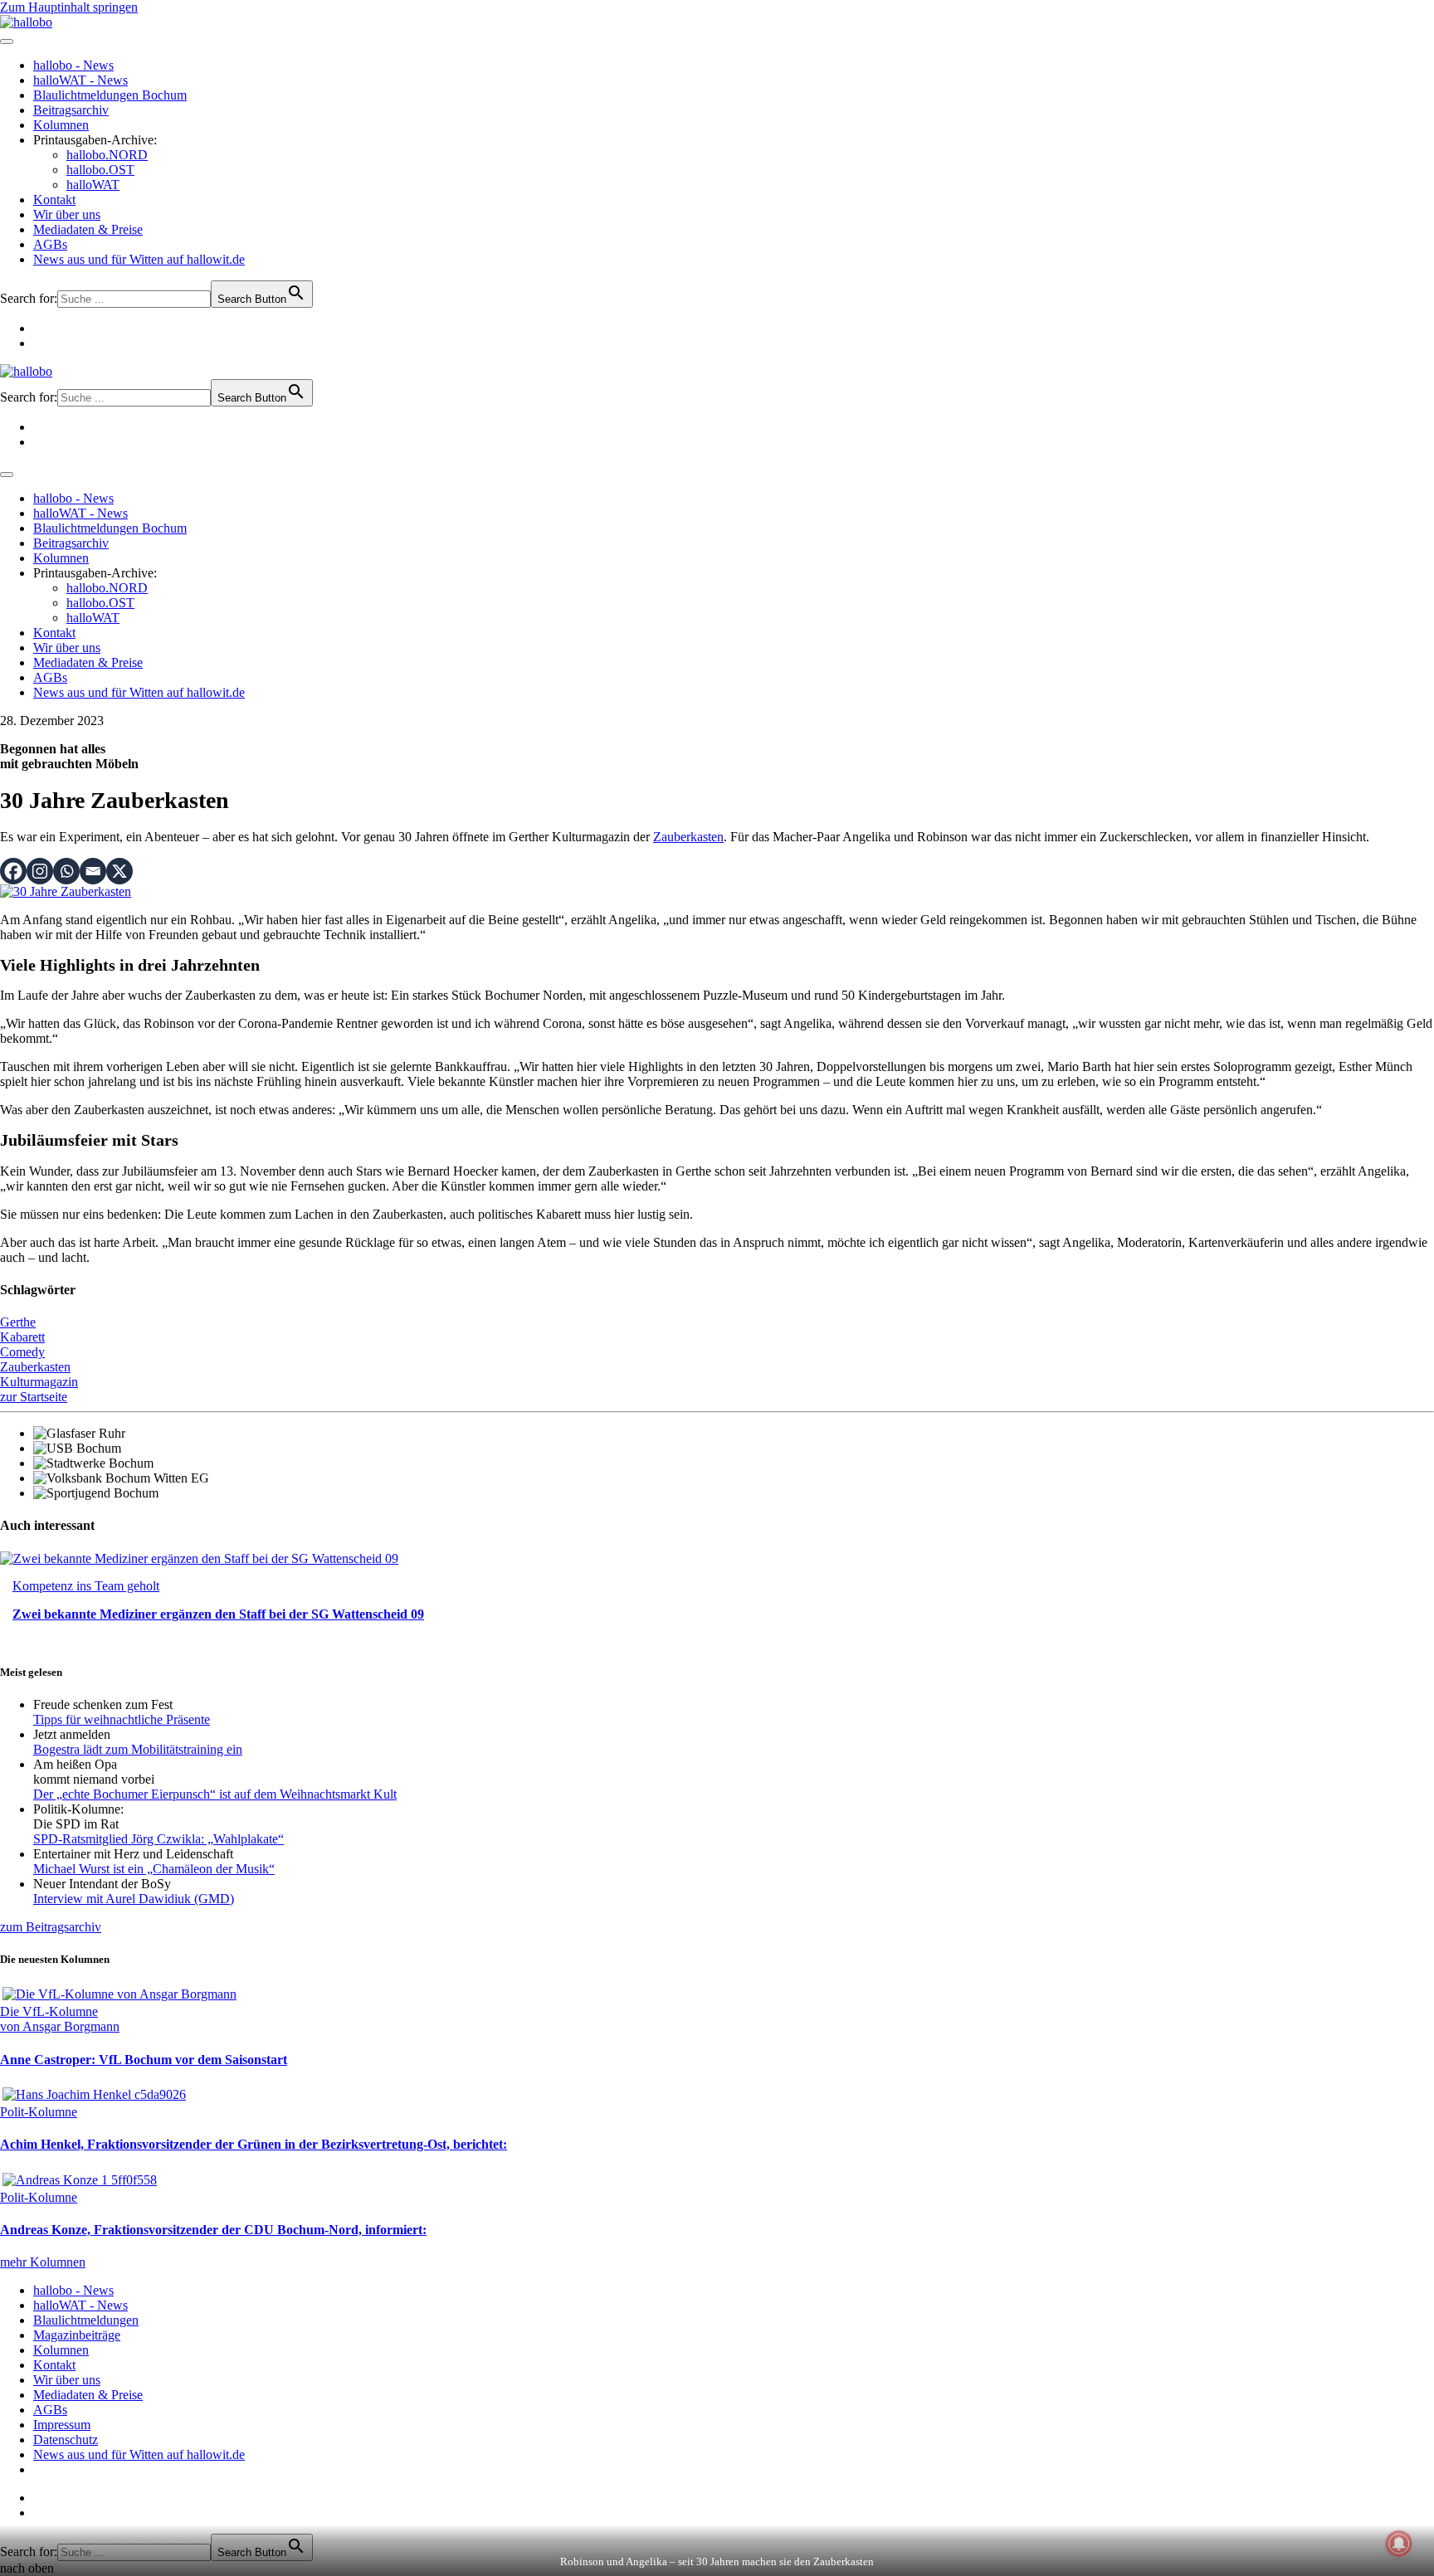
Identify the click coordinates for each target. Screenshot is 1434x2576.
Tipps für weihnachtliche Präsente (122, 1719)
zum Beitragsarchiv (51, 1927)
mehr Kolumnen (43, 2262)
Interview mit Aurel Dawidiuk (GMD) (134, 1899)
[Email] (93, 871)
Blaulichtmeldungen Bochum (110, 95)
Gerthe (18, 1322)
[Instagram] (40, 871)
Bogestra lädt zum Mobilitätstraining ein (138, 1749)
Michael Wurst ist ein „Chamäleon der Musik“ (154, 1869)
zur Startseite (34, 1397)
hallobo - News (73, 65)
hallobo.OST (100, 170)
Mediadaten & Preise (88, 229)
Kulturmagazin (39, 1382)
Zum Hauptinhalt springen (69, 7)
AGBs (50, 244)
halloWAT (93, 185)
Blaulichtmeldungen (86, 2320)
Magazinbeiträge (77, 2335)
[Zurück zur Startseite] (26, 22)
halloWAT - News (80, 80)
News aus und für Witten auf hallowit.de (139, 259)
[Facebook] (13, 871)
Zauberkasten (688, 837)
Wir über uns (67, 214)
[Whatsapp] (66, 871)
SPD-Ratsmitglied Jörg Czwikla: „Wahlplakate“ (159, 1839)
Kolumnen (61, 125)
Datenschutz (66, 2440)
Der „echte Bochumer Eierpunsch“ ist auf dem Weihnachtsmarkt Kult (215, 1794)
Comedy (22, 1352)
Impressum (62, 2425)
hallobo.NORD (107, 155)
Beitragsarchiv (71, 110)
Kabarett (22, 1337)
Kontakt (54, 200)
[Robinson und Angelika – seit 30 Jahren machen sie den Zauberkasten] (66, 891)
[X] (119, 871)
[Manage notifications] (1399, 2544)
